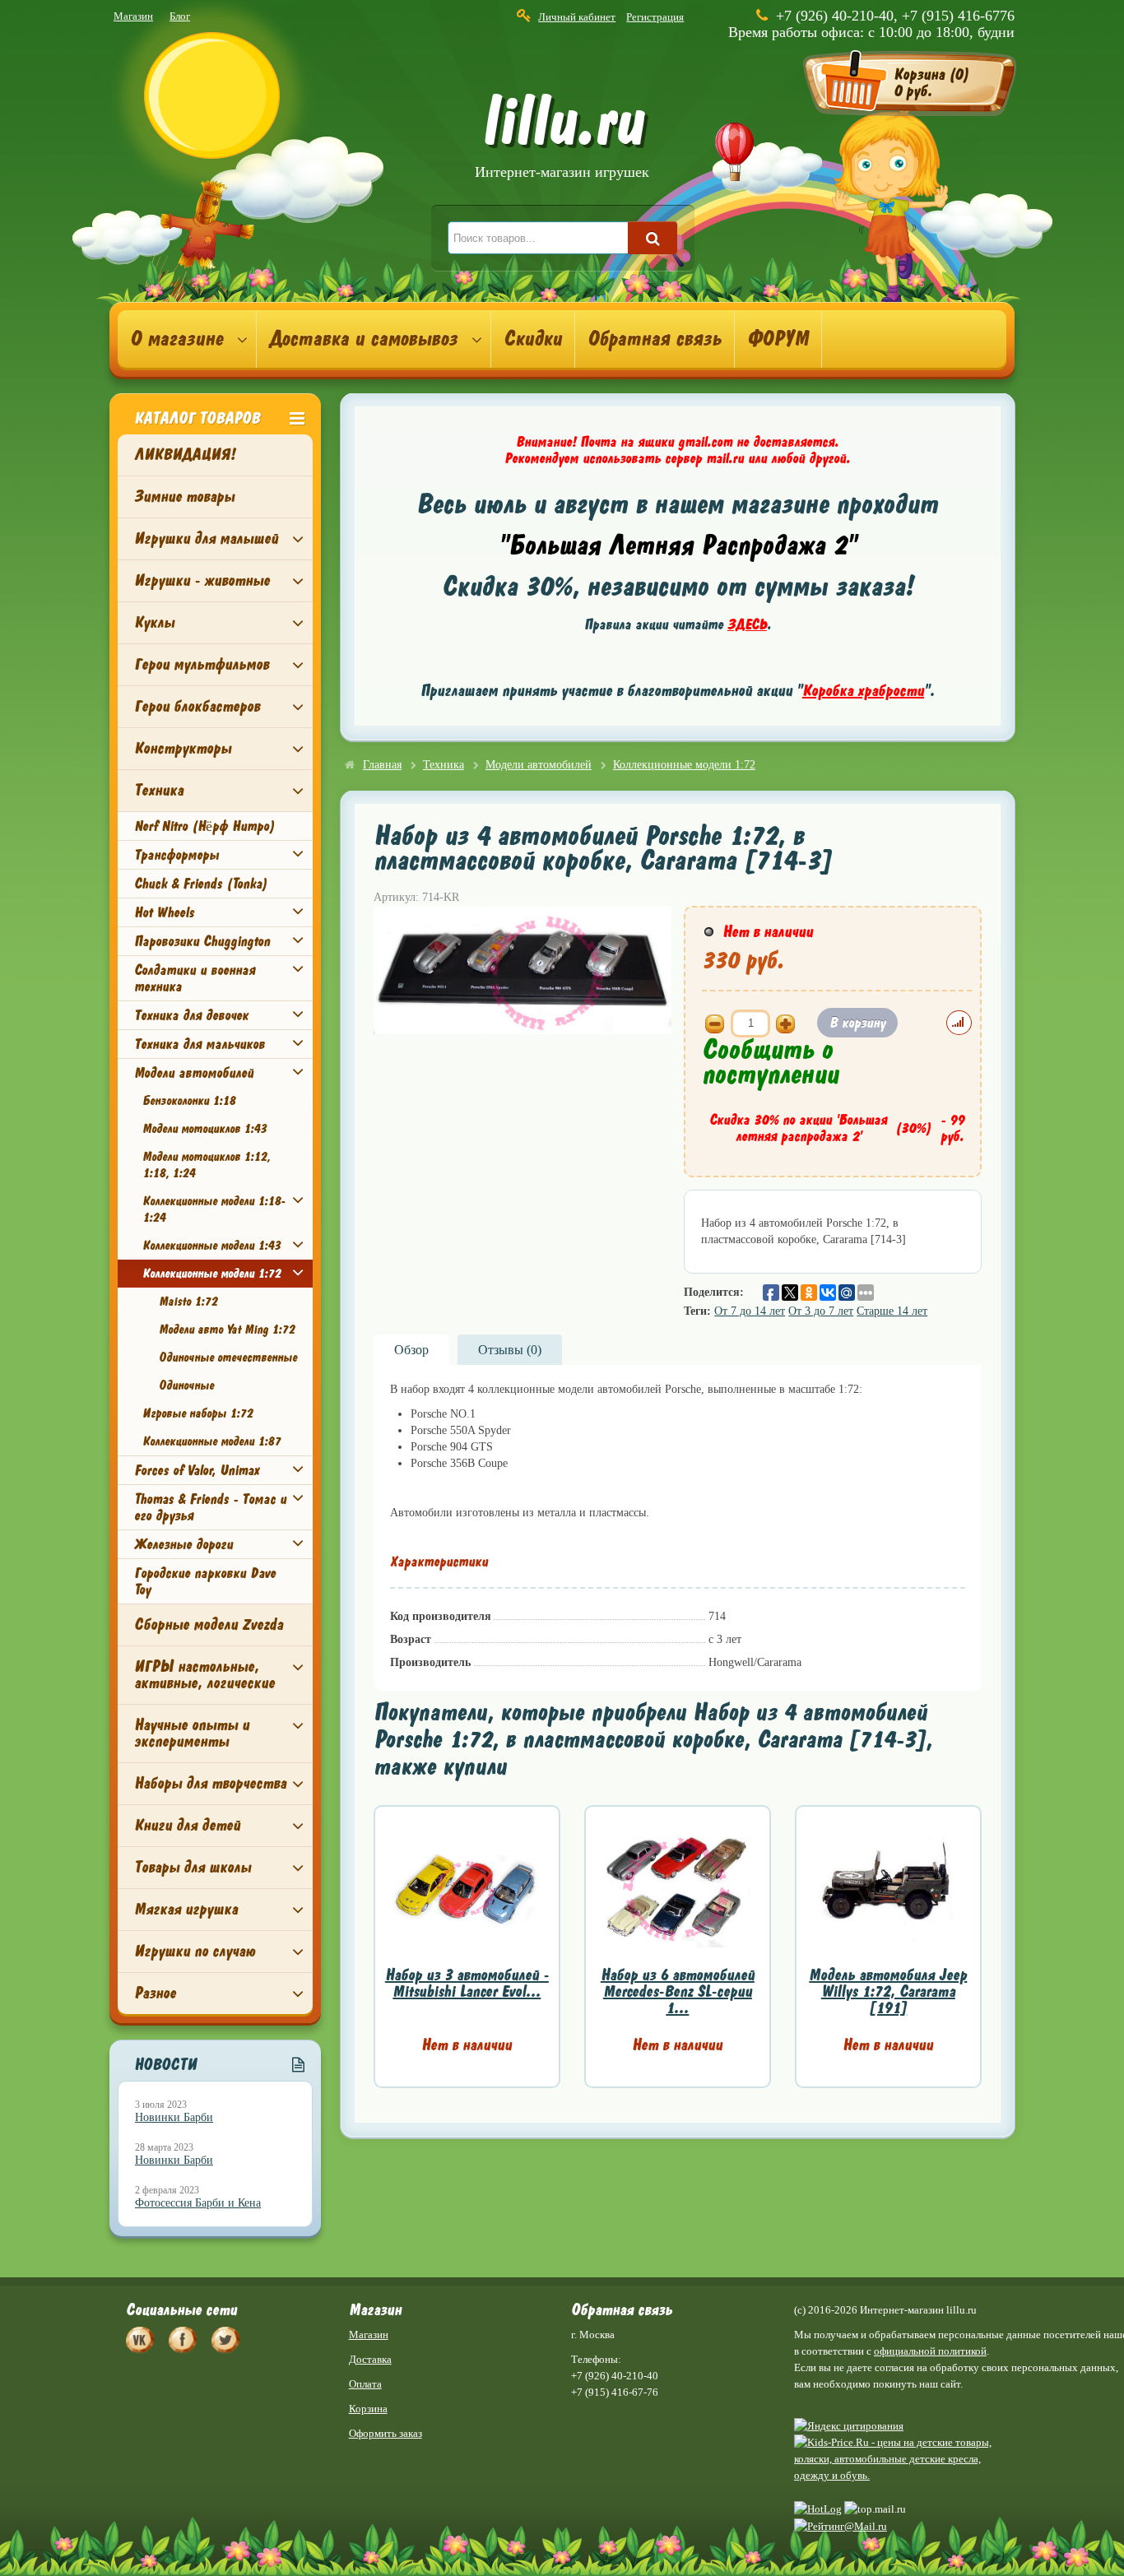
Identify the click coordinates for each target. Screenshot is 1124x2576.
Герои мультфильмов (202, 664)
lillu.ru (562, 139)
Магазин (133, 16)
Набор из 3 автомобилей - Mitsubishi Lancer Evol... (467, 1983)
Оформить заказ (386, 2433)
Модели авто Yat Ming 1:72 (227, 1330)
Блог (180, 16)
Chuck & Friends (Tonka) (201, 884)
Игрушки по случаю (195, 1951)
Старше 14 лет (892, 1311)
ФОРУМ (778, 339)
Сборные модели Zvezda (209, 1625)
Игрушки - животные (202, 580)
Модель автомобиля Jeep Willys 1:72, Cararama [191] (888, 1991)
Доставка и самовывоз (363, 339)
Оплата (365, 2384)
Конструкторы (183, 748)
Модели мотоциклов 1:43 (204, 1129)
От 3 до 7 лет (821, 1311)
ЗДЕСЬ (747, 624)
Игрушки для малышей (206, 538)
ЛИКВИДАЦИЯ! (185, 455)
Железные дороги (183, 1544)
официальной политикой (930, 2351)
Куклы (154, 622)
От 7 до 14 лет (750, 1311)
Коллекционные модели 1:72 (211, 1274)
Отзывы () (510, 1350)
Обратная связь (655, 339)
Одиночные (186, 1385)
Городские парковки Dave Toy (205, 1581)
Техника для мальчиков (200, 1044)
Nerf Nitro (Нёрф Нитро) (204, 826)
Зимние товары (184, 497)
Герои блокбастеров (197, 706)
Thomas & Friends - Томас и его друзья (210, 1507)
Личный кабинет (577, 17)
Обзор (411, 1350)
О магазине (176, 339)
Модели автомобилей (194, 1073)
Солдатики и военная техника (195, 978)
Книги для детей (187, 1825)
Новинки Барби (174, 2117)
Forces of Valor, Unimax (197, 1470)
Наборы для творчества (210, 1783)
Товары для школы (193, 1867)
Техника (159, 790)
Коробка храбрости (863, 691)
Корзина (368, 2409)
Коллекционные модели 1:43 (211, 1246)
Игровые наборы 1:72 (197, 1413)
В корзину (857, 1023)
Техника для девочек (191, 1015)
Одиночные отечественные (228, 1358)
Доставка (370, 2359)
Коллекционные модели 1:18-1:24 (214, 1209)
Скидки (533, 339)
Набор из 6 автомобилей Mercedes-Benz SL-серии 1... (678, 1991)
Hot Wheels (164, 912)
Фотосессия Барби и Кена (198, 2203)
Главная (382, 765)
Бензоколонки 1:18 (189, 1101)
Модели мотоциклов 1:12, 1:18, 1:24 (206, 1165)
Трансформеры (176, 855)
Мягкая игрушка (186, 1909)
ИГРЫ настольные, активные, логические (204, 1675)
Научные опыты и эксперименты (192, 1733)
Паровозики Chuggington (202, 941)
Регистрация (655, 17)
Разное (155, 1993)
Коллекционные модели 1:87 (211, 1441)
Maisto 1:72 (188, 1302)
